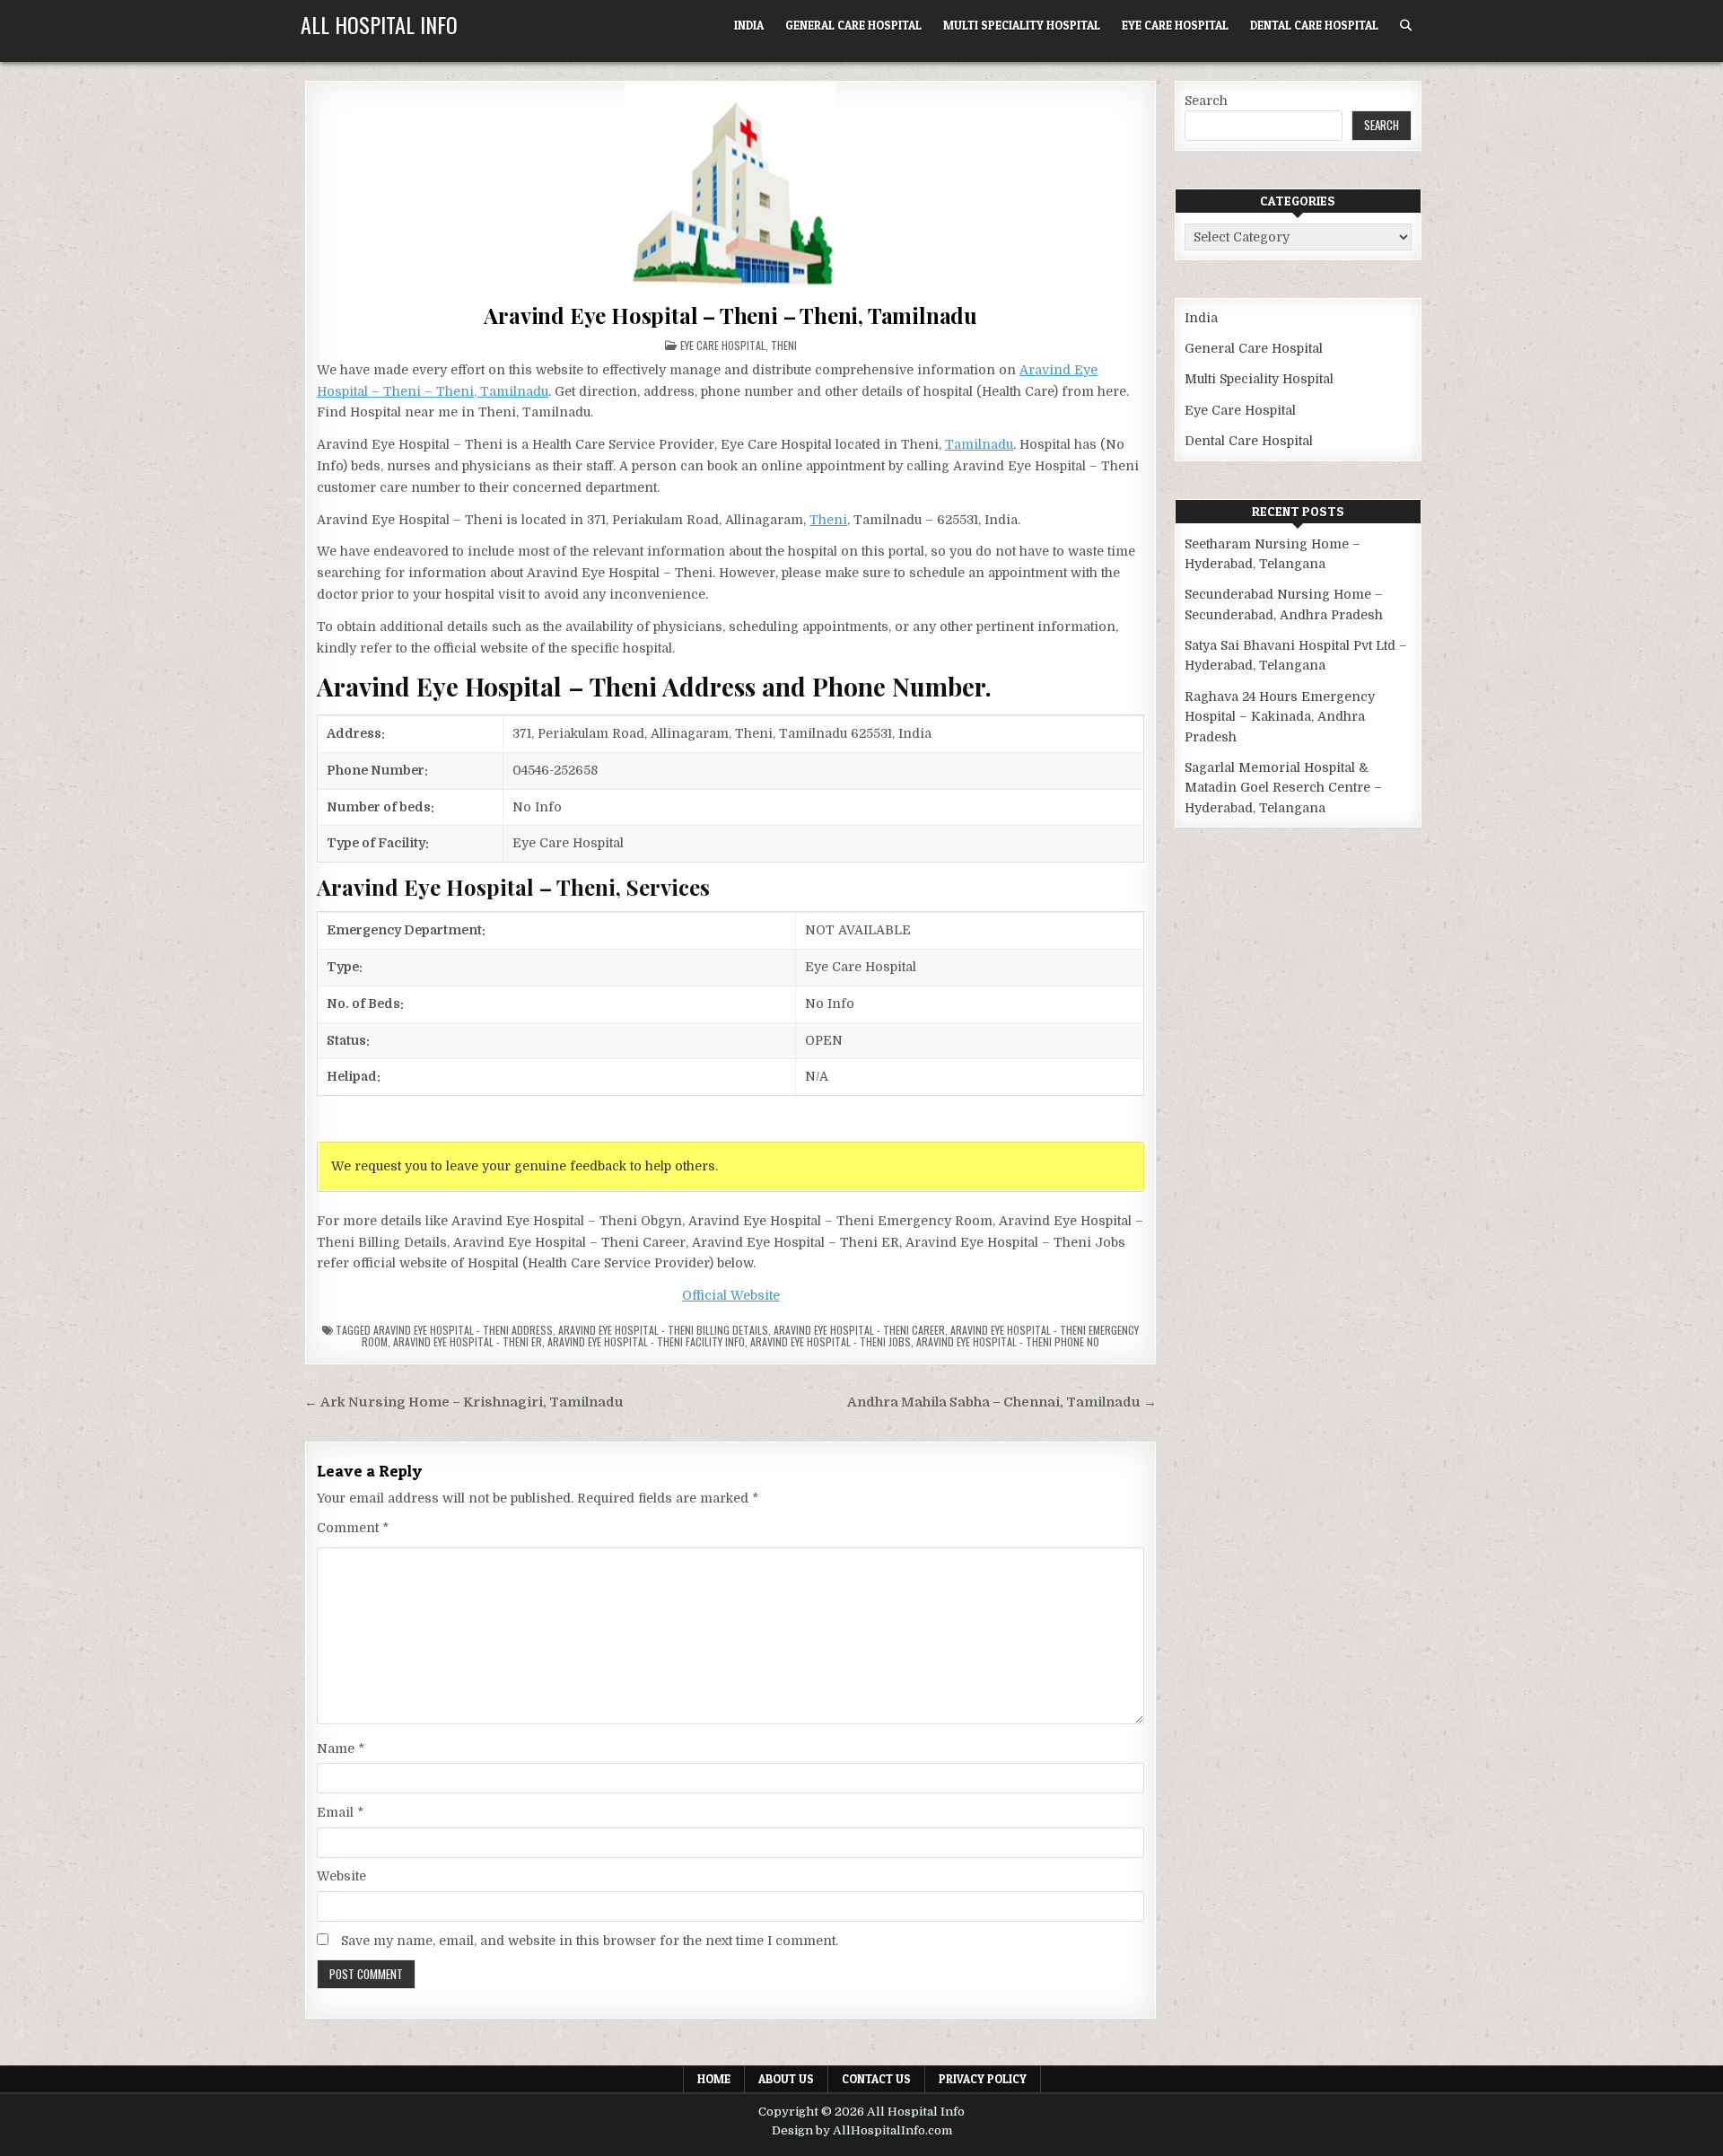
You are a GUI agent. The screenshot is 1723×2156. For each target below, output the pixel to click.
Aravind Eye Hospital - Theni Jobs (831, 1341)
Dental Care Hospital (1314, 25)
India (749, 25)
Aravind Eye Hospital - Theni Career (859, 1330)
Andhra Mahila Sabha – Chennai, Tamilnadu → (1002, 1402)
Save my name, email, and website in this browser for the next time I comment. (590, 1941)
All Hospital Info (379, 24)
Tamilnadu (979, 444)
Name (341, 1748)
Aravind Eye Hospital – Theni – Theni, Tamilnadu (730, 315)
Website (341, 1876)
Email (340, 1812)
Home (714, 2079)
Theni (784, 345)
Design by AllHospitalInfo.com (862, 2130)
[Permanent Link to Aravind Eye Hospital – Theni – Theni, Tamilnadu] (730, 188)
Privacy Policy (983, 2079)
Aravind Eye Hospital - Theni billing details (663, 1330)
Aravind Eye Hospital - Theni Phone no (1008, 1341)
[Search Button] (1406, 26)
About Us (786, 2079)
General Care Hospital (853, 25)
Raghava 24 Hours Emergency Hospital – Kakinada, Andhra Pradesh (1280, 717)
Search (1206, 101)
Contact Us (876, 2079)
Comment (353, 1528)
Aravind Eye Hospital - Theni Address (463, 1330)
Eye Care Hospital (1175, 25)
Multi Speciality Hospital (1022, 25)
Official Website (731, 1295)
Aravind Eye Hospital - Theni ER (468, 1341)
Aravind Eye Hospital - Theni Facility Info (646, 1341)
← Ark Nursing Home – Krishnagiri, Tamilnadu (464, 1402)
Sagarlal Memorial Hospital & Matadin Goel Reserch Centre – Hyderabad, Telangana (1283, 788)
